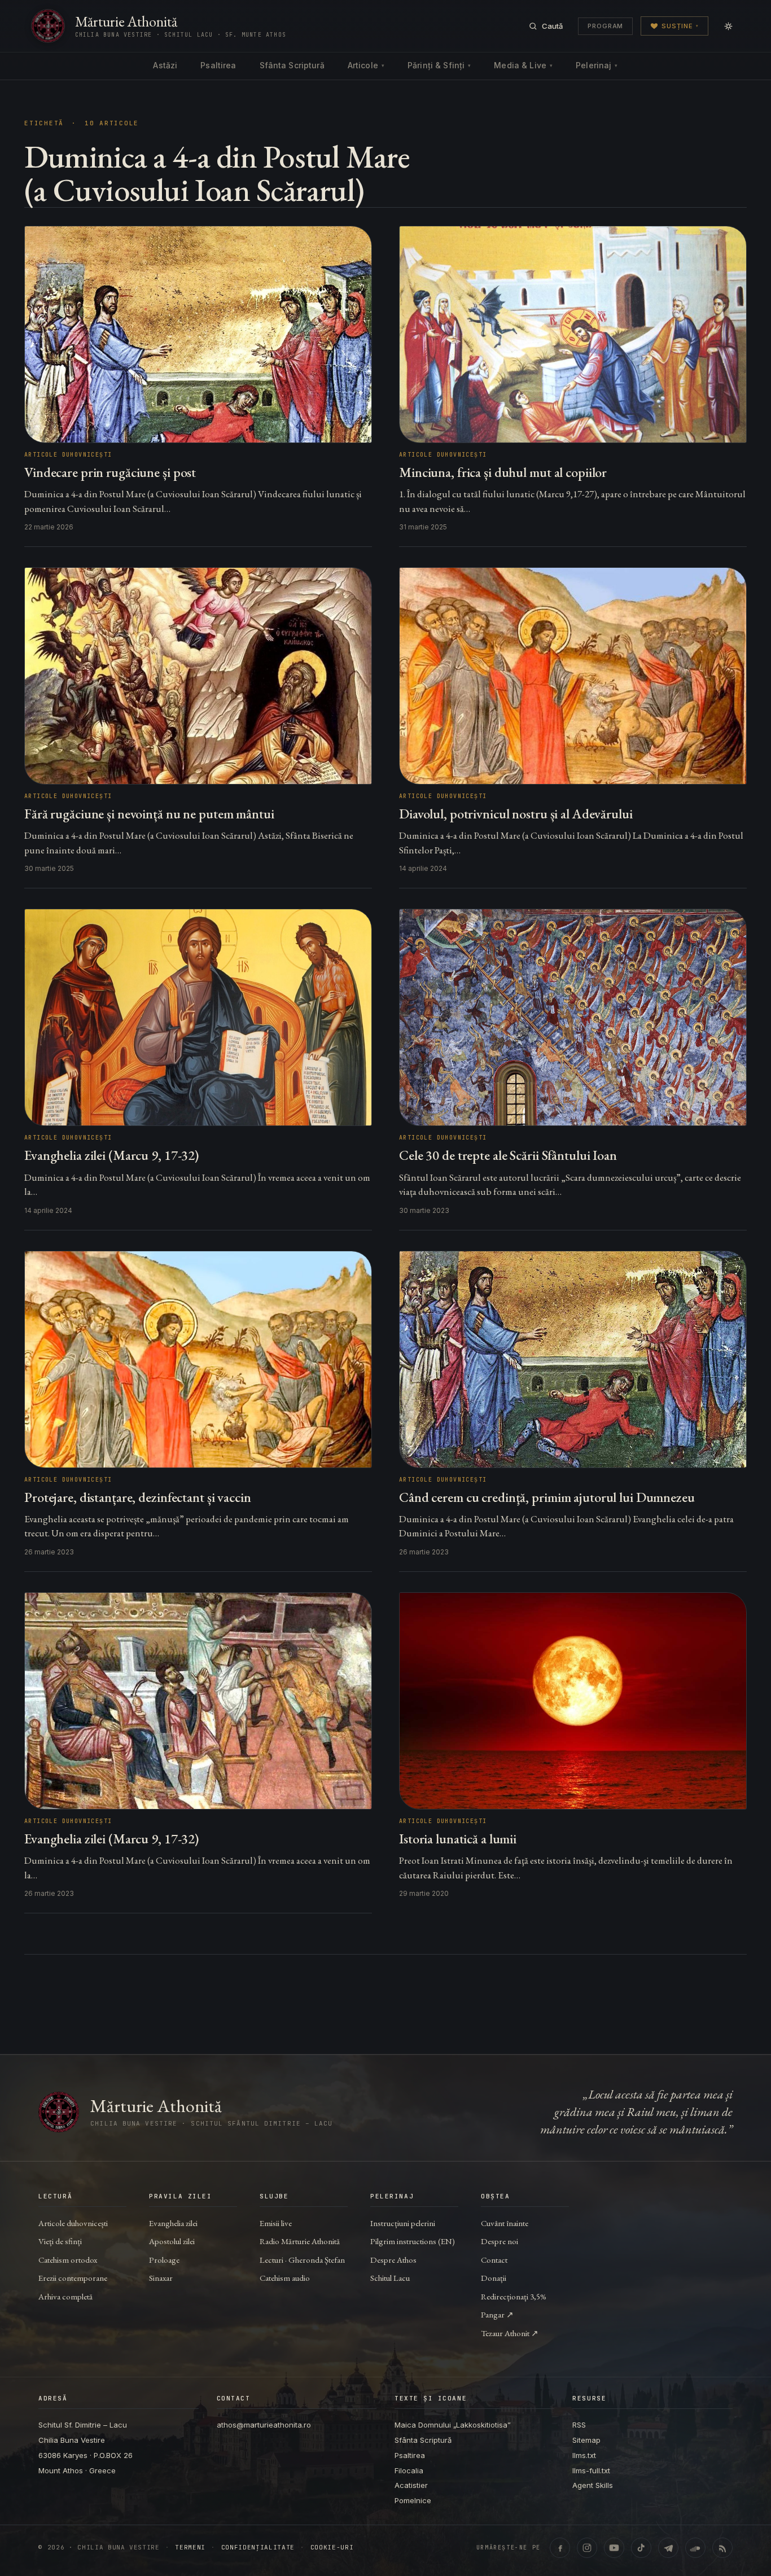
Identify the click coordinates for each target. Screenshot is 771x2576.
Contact (494, 2260)
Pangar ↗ (497, 2314)
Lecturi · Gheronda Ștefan (302, 2260)
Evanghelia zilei (173, 2223)
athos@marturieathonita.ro (264, 2425)
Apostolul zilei (172, 2241)
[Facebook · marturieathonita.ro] (560, 2548)
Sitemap (586, 2440)
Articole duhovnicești (73, 2223)
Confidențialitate (258, 2547)
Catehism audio (285, 2278)
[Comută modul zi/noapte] (728, 26)
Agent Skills (593, 2485)
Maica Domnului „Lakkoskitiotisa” (453, 2425)
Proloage (164, 2260)
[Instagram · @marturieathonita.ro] (587, 2548)
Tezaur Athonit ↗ (510, 2333)
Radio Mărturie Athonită (300, 2241)
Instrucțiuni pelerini (403, 2223)
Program (605, 26)
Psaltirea (218, 65)
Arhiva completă (65, 2296)
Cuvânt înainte (505, 2223)
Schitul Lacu (390, 2278)
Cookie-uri (332, 2547)
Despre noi (500, 2241)
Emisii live (276, 2223)
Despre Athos (393, 2260)
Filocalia (409, 2470)
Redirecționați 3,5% (514, 2296)
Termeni (190, 2547)
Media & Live (523, 65)
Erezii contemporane (73, 2278)
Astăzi (165, 65)
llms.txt (584, 2455)
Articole (366, 65)
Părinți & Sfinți (439, 65)
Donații (494, 2278)
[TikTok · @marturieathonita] (641, 2548)
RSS (579, 2425)
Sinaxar (161, 2278)
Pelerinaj (597, 65)
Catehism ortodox (68, 2260)
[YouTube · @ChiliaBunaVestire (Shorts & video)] (614, 2548)
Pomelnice (413, 2500)
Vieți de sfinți (60, 2241)
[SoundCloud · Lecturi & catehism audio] (695, 2548)
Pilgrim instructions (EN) (413, 2241)
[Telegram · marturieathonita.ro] (668, 2548)
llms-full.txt (591, 2470)
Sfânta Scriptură (292, 65)
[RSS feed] (722, 2548)
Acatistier (411, 2485)
